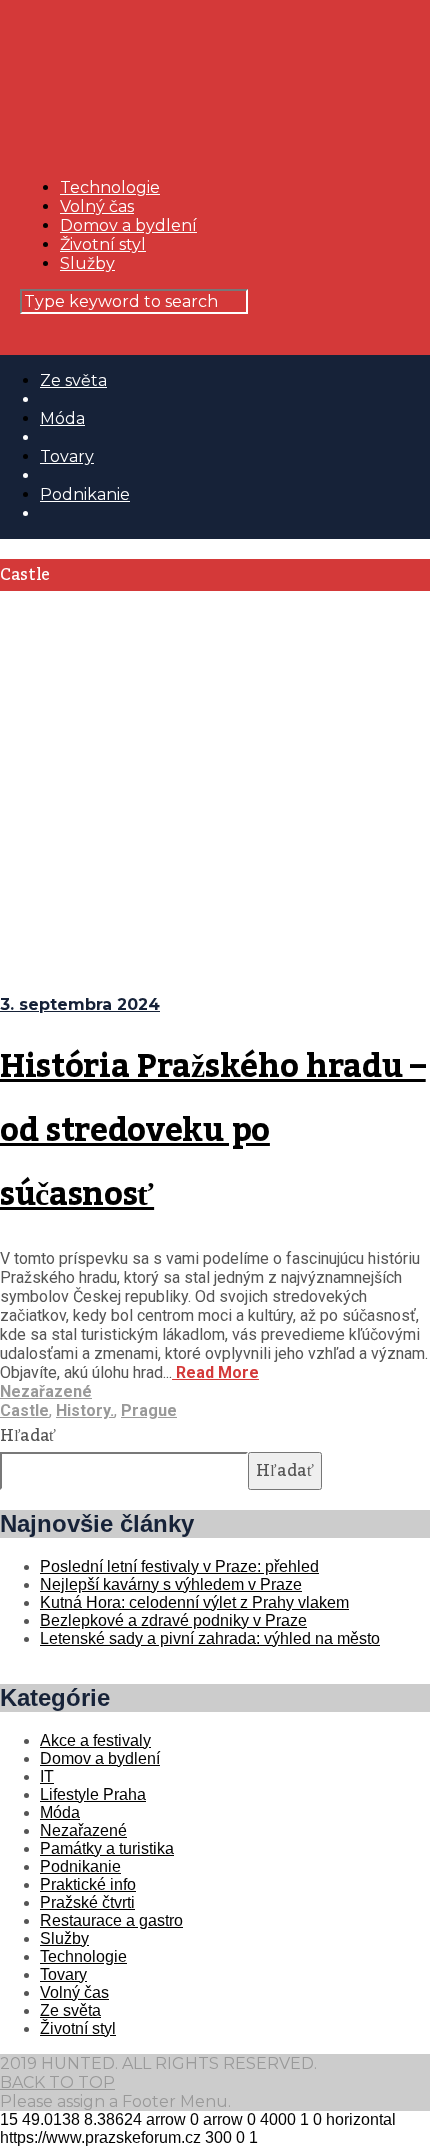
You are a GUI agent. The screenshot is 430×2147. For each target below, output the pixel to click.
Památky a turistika (107, 1848)
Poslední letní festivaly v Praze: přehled (179, 1566)
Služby (87, 263)
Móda (62, 418)
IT (47, 1776)
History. (85, 1410)
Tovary (67, 456)
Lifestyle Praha (93, 1794)
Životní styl (103, 244)
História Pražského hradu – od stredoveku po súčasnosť (213, 1131)
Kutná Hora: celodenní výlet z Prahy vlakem (194, 1602)
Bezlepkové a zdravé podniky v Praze (173, 1620)
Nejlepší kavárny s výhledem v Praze (171, 1584)
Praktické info (88, 1884)
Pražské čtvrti (87, 1902)
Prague (149, 1410)
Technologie (110, 187)
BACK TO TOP (57, 2082)
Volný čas (97, 206)
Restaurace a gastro (111, 1920)
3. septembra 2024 (80, 1004)
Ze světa (73, 380)
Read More (215, 1372)
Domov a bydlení (128, 225)
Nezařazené (46, 1391)
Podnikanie (85, 494)
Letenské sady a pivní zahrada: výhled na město (210, 1638)
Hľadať (28, 1436)
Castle (24, 1410)
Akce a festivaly (95, 1740)
